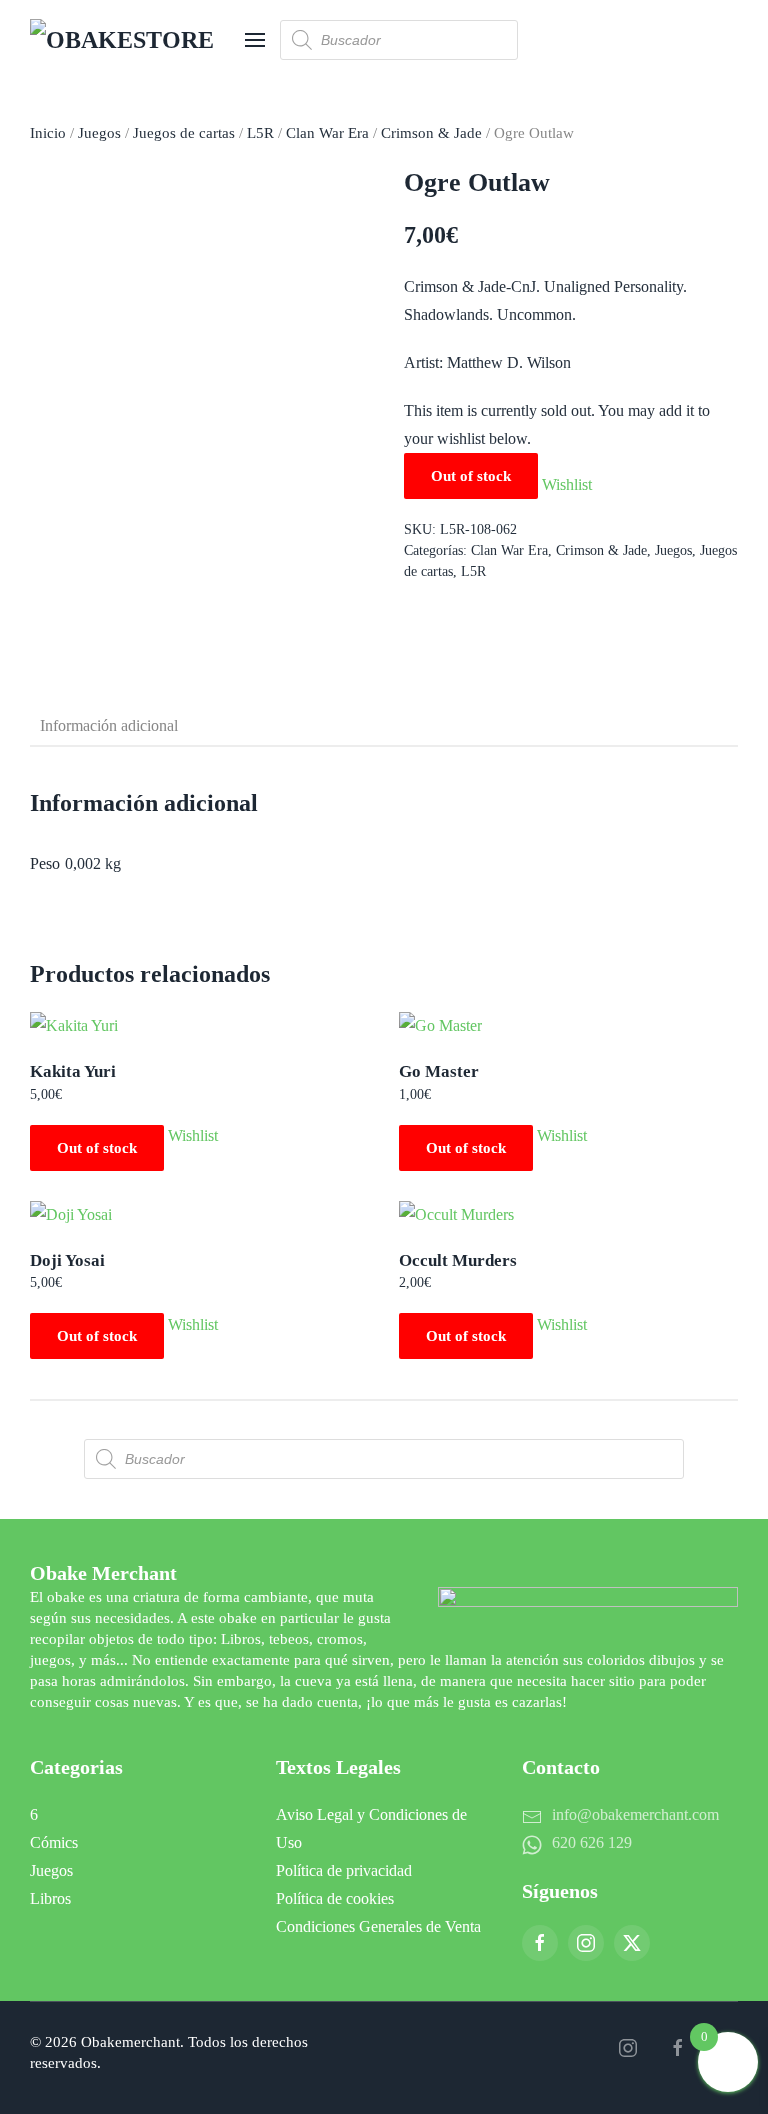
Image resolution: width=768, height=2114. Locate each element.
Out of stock (97, 1148)
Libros (50, 1898)
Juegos (99, 133)
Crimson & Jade (431, 133)
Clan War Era (327, 133)
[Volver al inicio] (130, 40)
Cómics (54, 1842)
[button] (255, 40)
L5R (260, 133)
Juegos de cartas (184, 133)
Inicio (48, 133)
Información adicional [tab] (109, 725)
